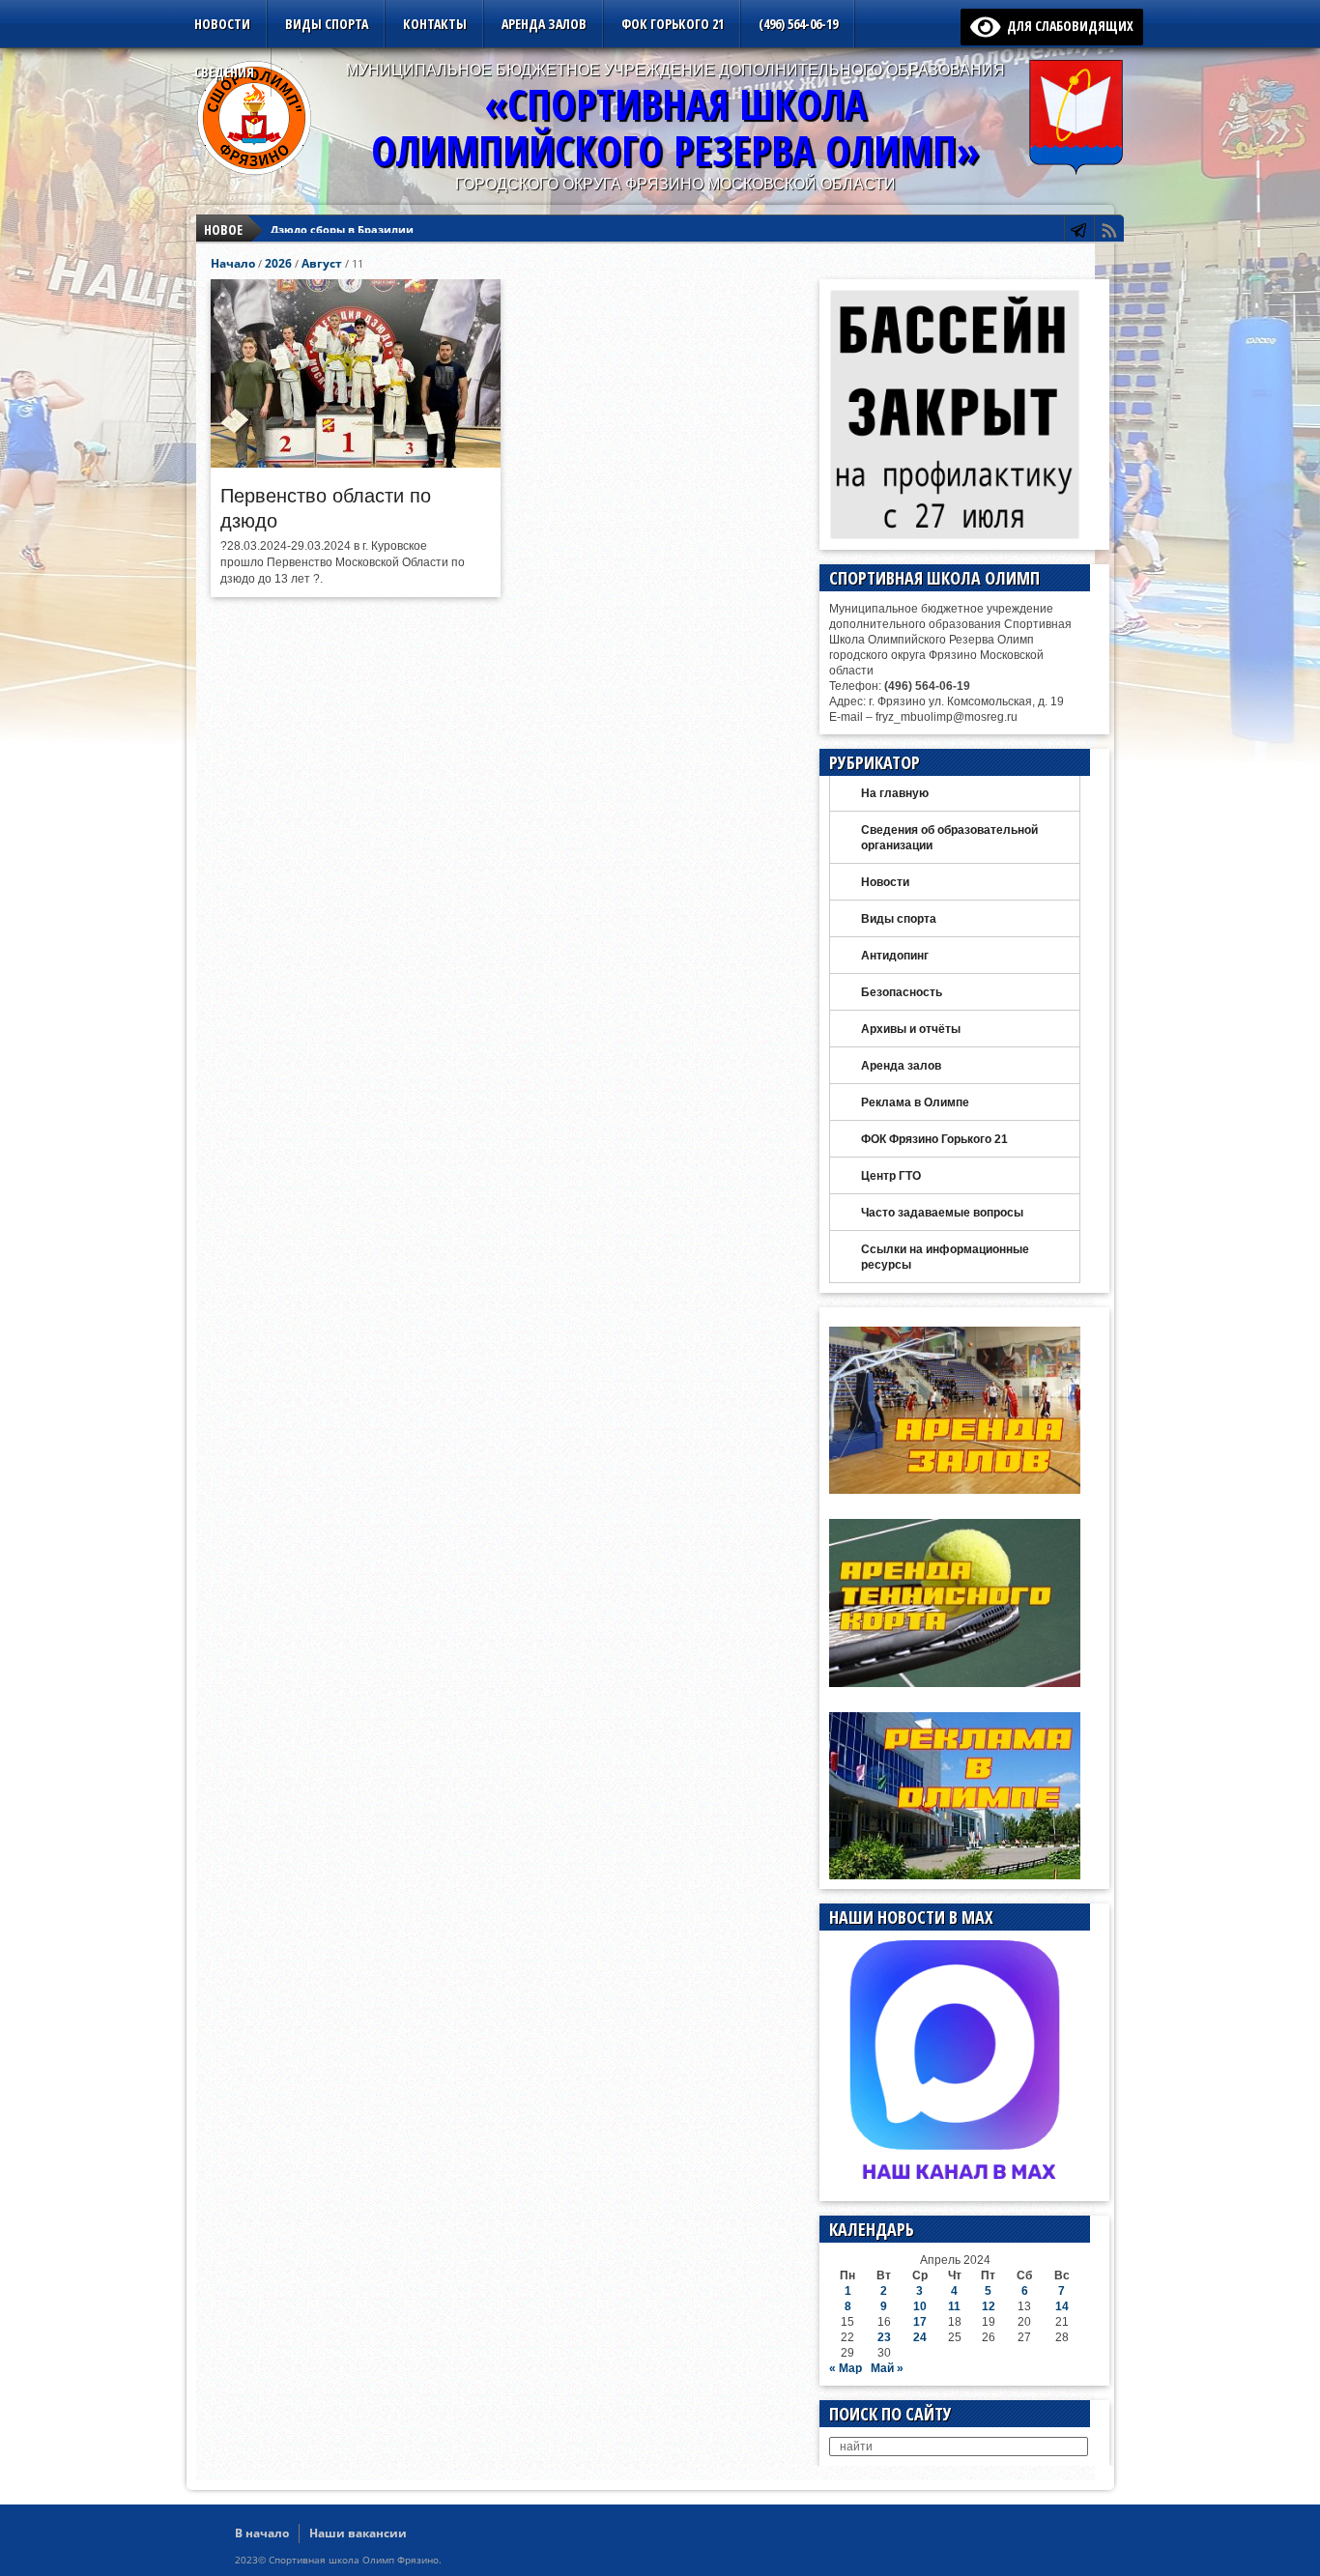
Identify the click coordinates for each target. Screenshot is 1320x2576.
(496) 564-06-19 (798, 24)
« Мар (846, 2368)
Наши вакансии (358, 2533)
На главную (895, 793)
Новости (222, 24)
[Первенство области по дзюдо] (356, 463)
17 (920, 2322)
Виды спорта (327, 24)
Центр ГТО (891, 1176)
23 (884, 2337)
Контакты (435, 24)
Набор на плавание (325, 229)
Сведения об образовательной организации (949, 838)
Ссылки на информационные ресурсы (945, 1257)
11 (954, 2306)
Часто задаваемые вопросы (942, 1213)
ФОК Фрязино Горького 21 (934, 1139)
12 (989, 2306)
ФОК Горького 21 (673, 24)
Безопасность (902, 992)
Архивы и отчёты (911, 1029)
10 (920, 2306)
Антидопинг (895, 956)
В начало (262, 2533)
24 (920, 2337)
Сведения (224, 72)
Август (322, 263)
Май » (887, 2368)
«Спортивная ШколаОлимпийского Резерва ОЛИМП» (675, 127)
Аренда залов (544, 24)
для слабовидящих (1067, 26)
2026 (278, 263)
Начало (233, 263)
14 (1062, 2306)
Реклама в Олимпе (915, 1102)
